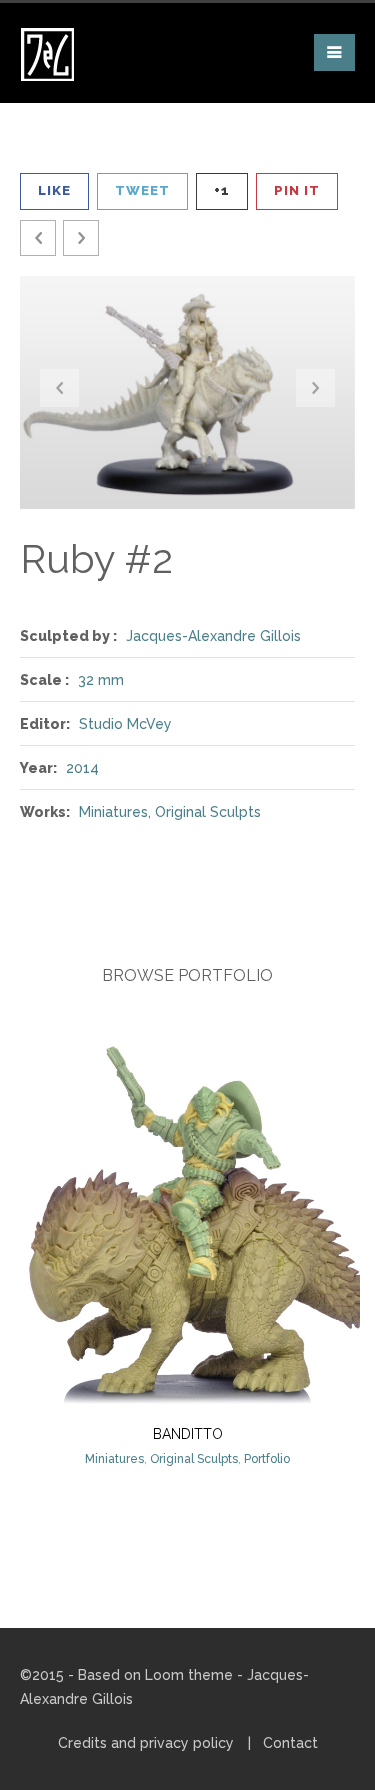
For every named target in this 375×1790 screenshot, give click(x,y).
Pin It (297, 190)
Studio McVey (125, 724)
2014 (82, 768)
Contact (290, 1743)
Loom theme (189, 1675)
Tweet (142, 190)
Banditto (188, 1434)
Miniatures (113, 812)
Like (54, 190)
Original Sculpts (208, 812)
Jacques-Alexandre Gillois (213, 636)
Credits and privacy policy (146, 1743)
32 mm (101, 680)
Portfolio (267, 1459)
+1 (222, 190)
